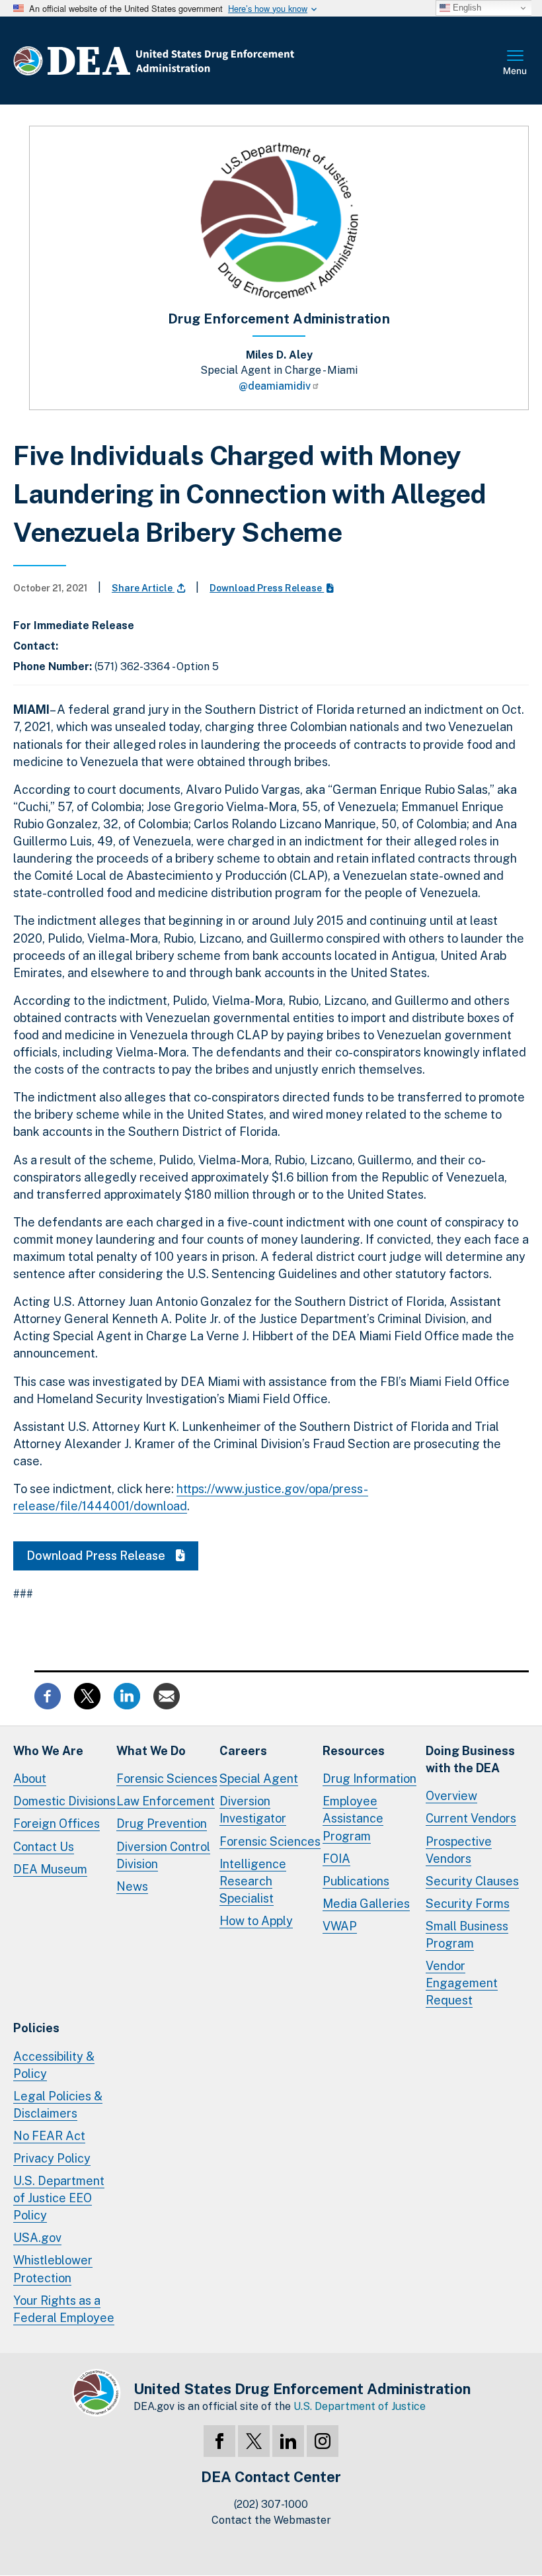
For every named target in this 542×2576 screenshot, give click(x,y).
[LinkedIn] (288, 2441)
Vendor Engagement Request (462, 1983)
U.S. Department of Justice (360, 2406)
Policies (36, 2028)
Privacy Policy (52, 2158)
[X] (254, 2441)
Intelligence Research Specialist (253, 1881)
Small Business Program (467, 1935)
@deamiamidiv (275, 386)
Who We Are (48, 1751)
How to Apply (256, 1921)
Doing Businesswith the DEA (470, 1759)
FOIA (336, 1859)
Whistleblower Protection (53, 2269)
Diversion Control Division (163, 1855)
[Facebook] (219, 2441)
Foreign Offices (57, 1824)
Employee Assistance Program (353, 1818)
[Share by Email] (167, 1695)
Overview (451, 1796)
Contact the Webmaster (271, 2520)
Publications (356, 1881)
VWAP (340, 1926)
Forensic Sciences (167, 1779)
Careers (243, 1751)
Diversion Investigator (253, 1810)
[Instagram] (323, 2441)
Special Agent (259, 1779)
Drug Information (369, 1779)
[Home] (193, 61)
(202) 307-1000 (271, 2504)
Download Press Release (267, 588)
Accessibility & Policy (54, 2065)
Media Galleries (366, 1904)
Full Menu (516, 64)
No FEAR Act (49, 2136)
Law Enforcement (166, 1801)
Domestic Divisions (64, 1801)
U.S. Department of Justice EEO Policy (59, 2198)
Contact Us (44, 1847)
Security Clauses (472, 1881)
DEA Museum (50, 1869)
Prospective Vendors (459, 1850)
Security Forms (468, 1904)
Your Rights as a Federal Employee (64, 2309)
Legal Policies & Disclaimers (58, 2105)
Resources (354, 1751)
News (132, 1886)
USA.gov (37, 2238)
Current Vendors (471, 1818)
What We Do (151, 1751)
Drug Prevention (162, 1824)
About (30, 1779)
